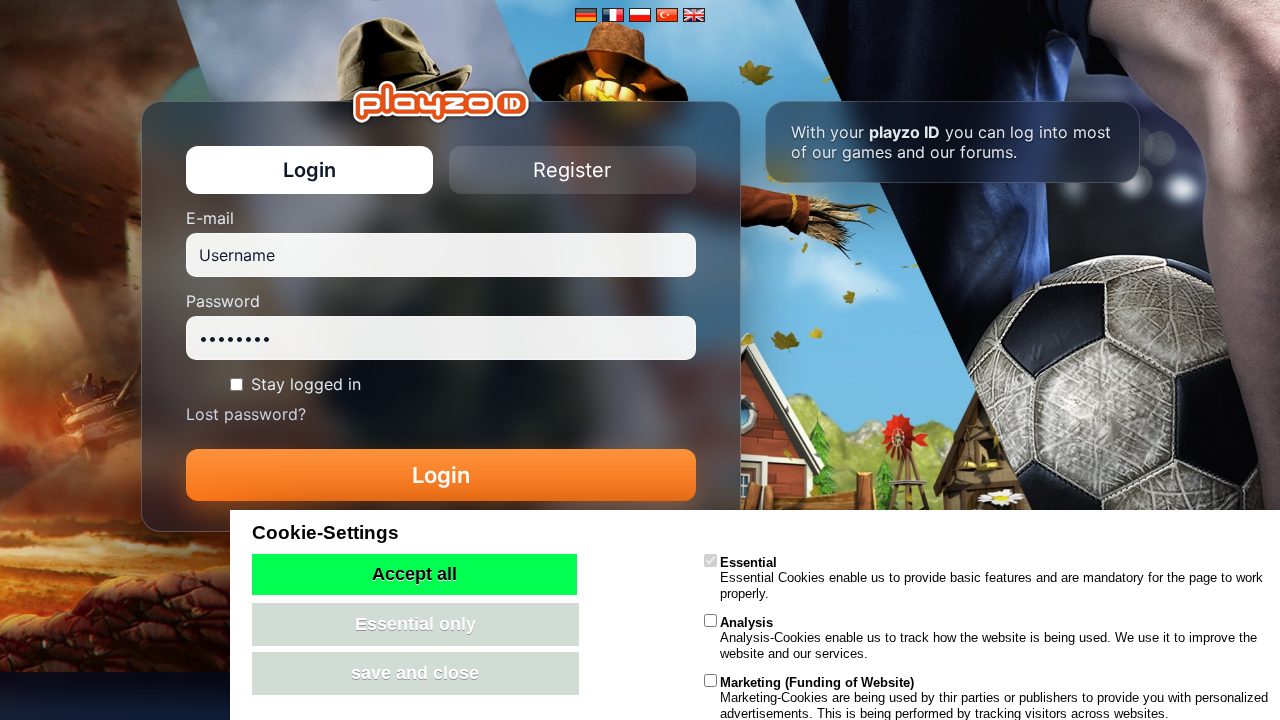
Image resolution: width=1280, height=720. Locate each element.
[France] (613, 15)
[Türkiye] (667, 15)
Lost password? (246, 414)
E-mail (210, 218)
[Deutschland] (586, 15)
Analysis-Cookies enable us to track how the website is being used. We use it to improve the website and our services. (988, 638)
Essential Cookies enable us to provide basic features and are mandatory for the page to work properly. (991, 578)
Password (223, 301)
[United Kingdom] (694, 15)
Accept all (414, 574)
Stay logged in (306, 384)
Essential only (415, 624)
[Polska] (640, 15)
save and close (415, 673)
